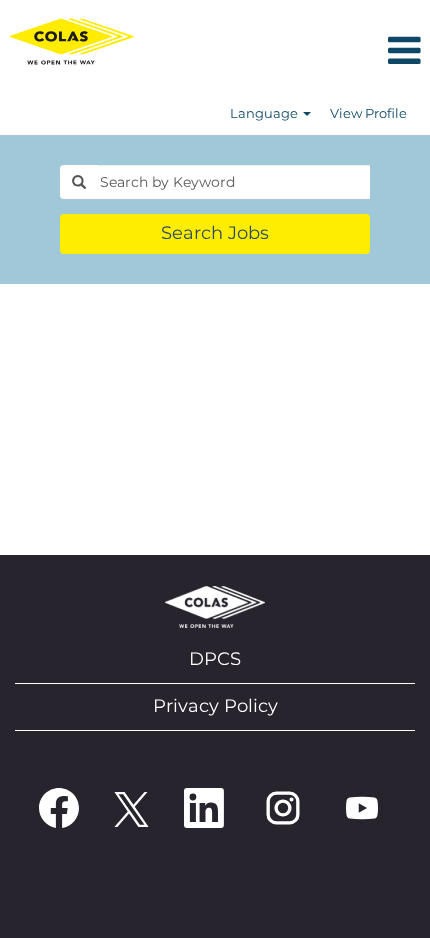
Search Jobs (215, 233)
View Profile (368, 113)
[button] (286, 52)
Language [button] (265, 113)
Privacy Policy (215, 706)
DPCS (215, 659)
